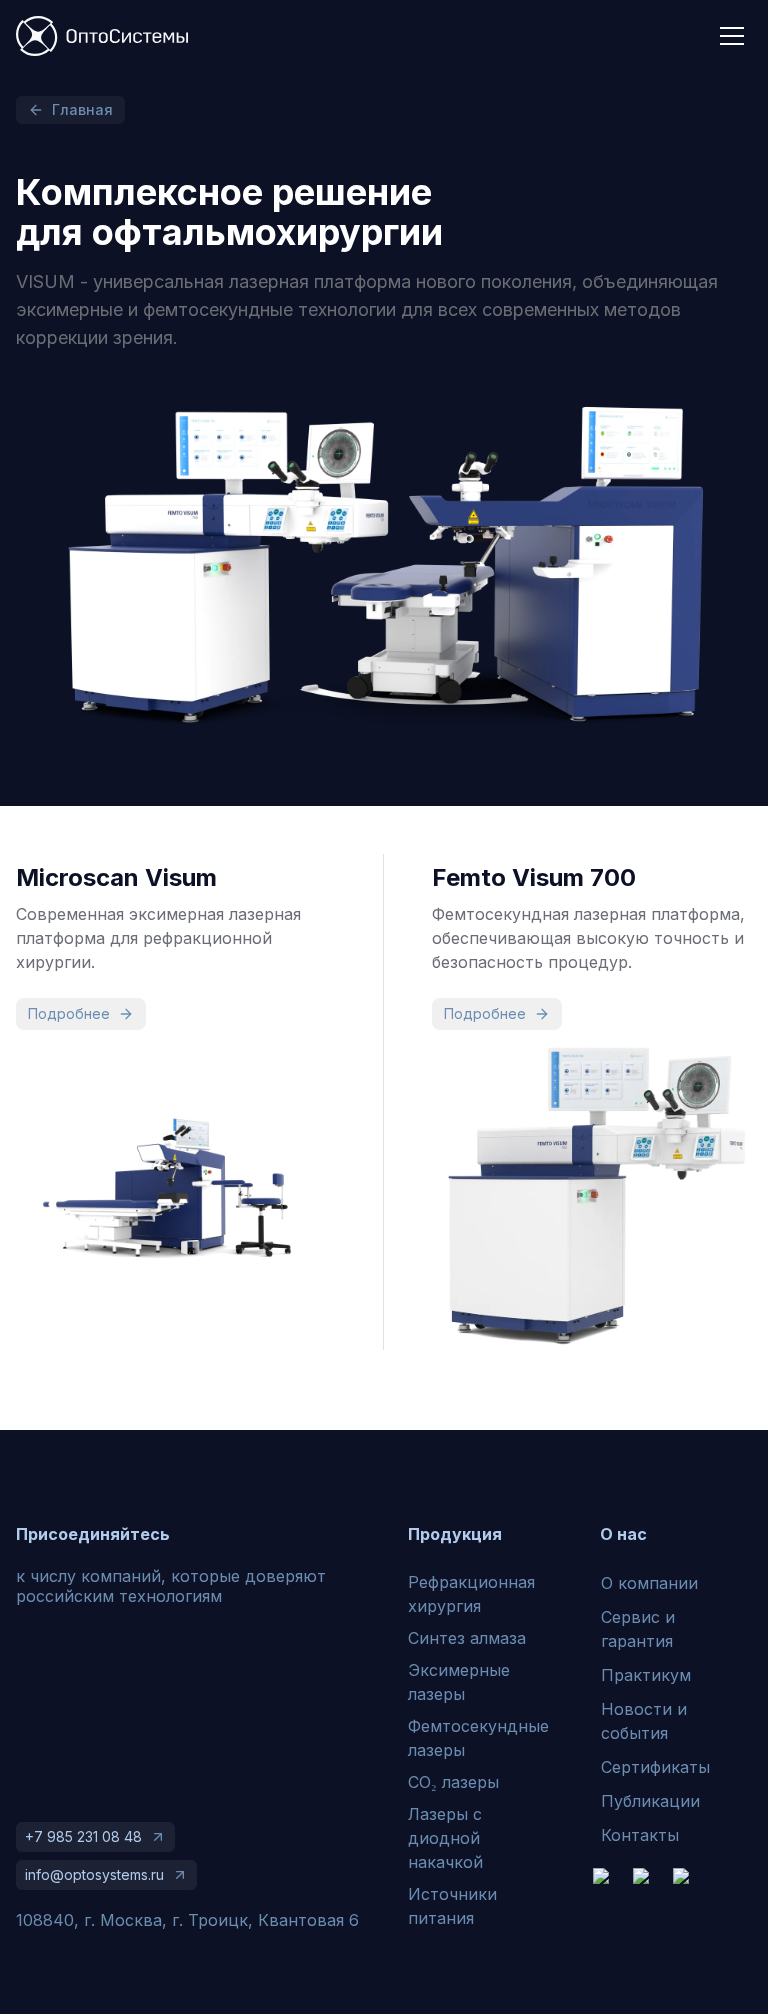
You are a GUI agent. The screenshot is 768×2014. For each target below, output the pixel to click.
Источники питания (452, 1906)
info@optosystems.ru (94, 1874)
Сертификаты (655, 1767)
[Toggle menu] (732, 36)
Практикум (646, 1675)
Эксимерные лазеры (459, 1682)
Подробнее (69, 1013)
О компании (649, 1583)
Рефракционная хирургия (471, 1594)
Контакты (640, 1835)
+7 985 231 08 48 (83, 1836)
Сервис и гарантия (638, 1629)
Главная (82, 109)
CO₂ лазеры (453, 1782)
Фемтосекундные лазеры (478, 1738)
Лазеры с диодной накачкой (445, 1838)
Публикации (650, 1801)
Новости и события (644, 1721)
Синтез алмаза (467, 1638)
